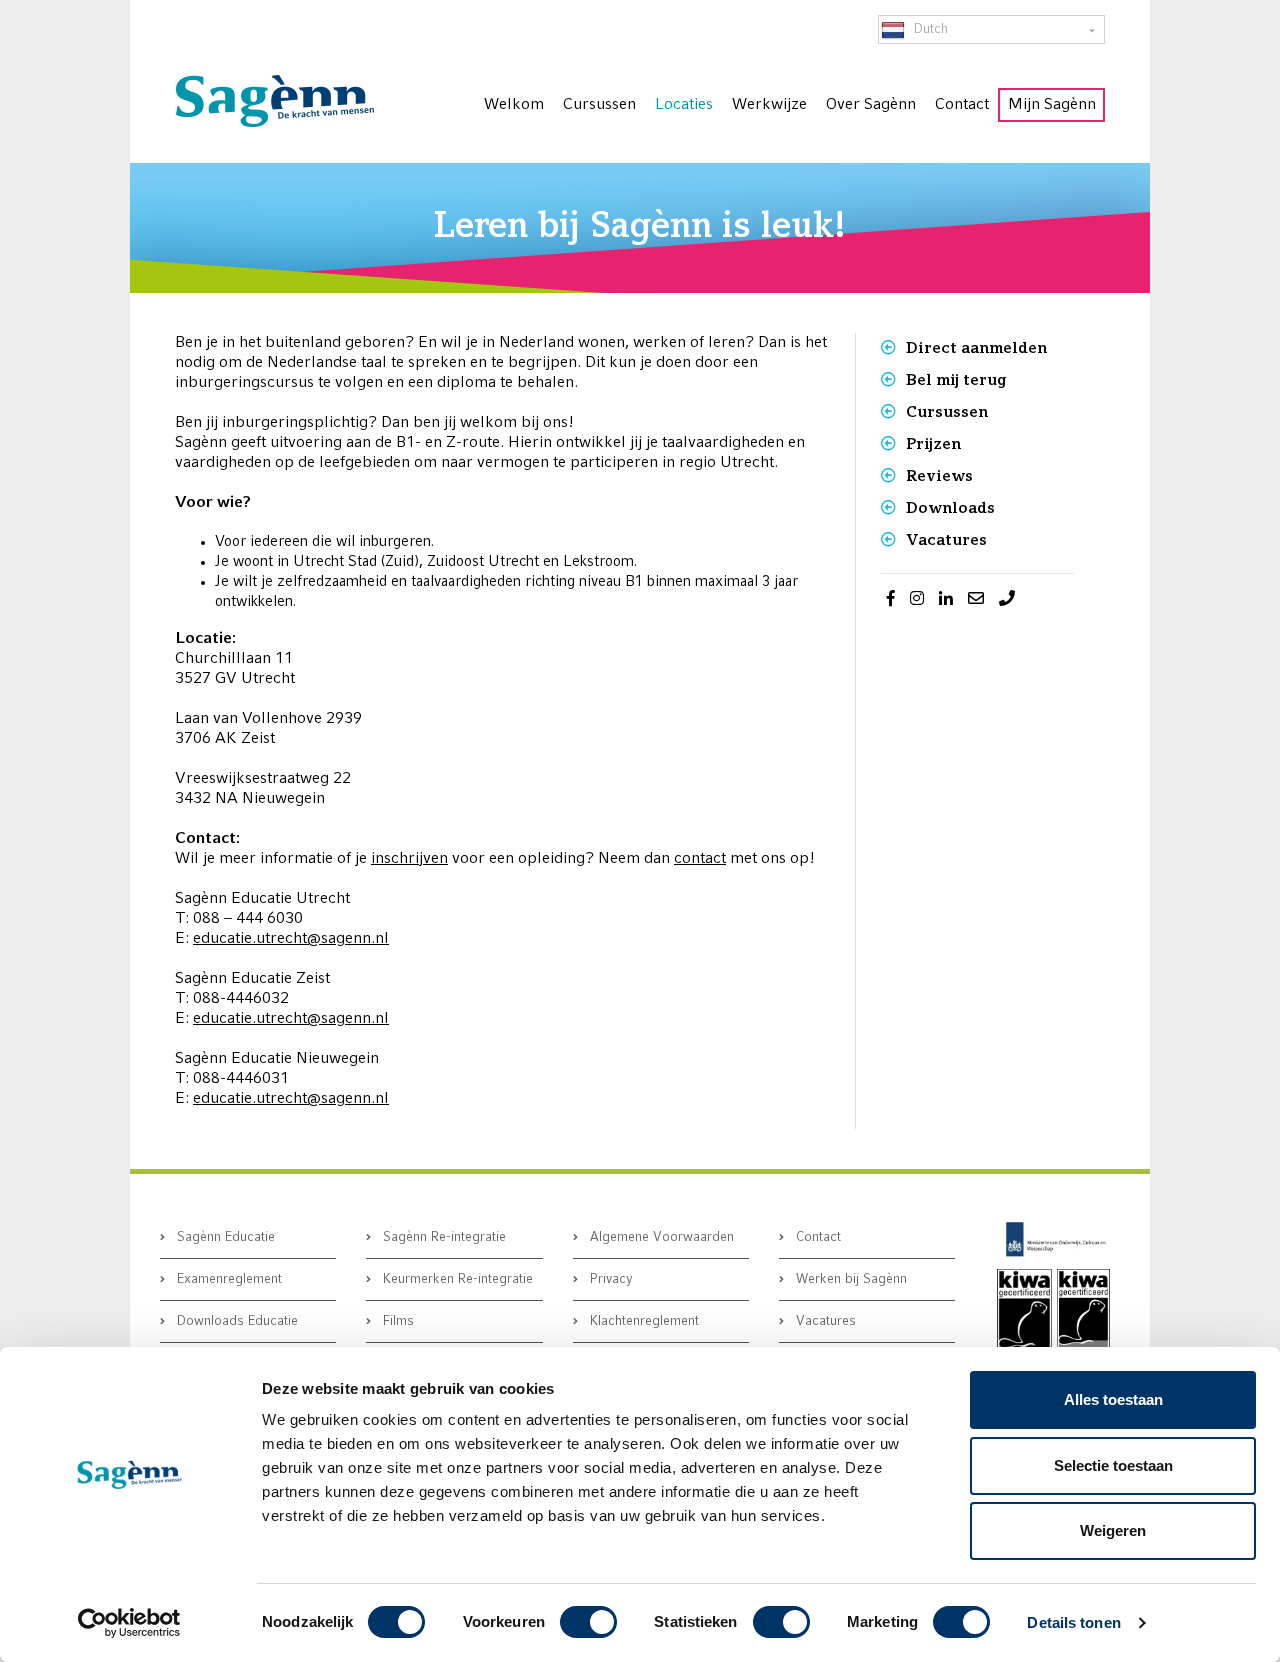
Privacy (609, 1279)
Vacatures (946, 539)
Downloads (950, 507)
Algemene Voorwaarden (660, 1237)
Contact (816, 1237)
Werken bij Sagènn (849, 1279)
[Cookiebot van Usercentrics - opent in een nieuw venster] (129, 1623)
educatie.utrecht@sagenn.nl (291, 939)
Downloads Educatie (235, 1321)
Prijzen (933, 443)
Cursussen (947, 411)
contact (700, 859)
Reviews (939, 475)
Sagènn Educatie (224, 1237)
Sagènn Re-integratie (442, 1237)
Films (396, 1321)
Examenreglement (227, 1279)
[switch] (588, 1622)
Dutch (929, 29)
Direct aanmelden (976, 347)
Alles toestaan (1113, 1399)
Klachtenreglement (642, 1321)
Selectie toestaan (1113, 1465)
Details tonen (1073, 1622)
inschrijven (409, 859)
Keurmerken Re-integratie (456, 1279)
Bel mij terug (956, 379)
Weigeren (1113, 1530)
